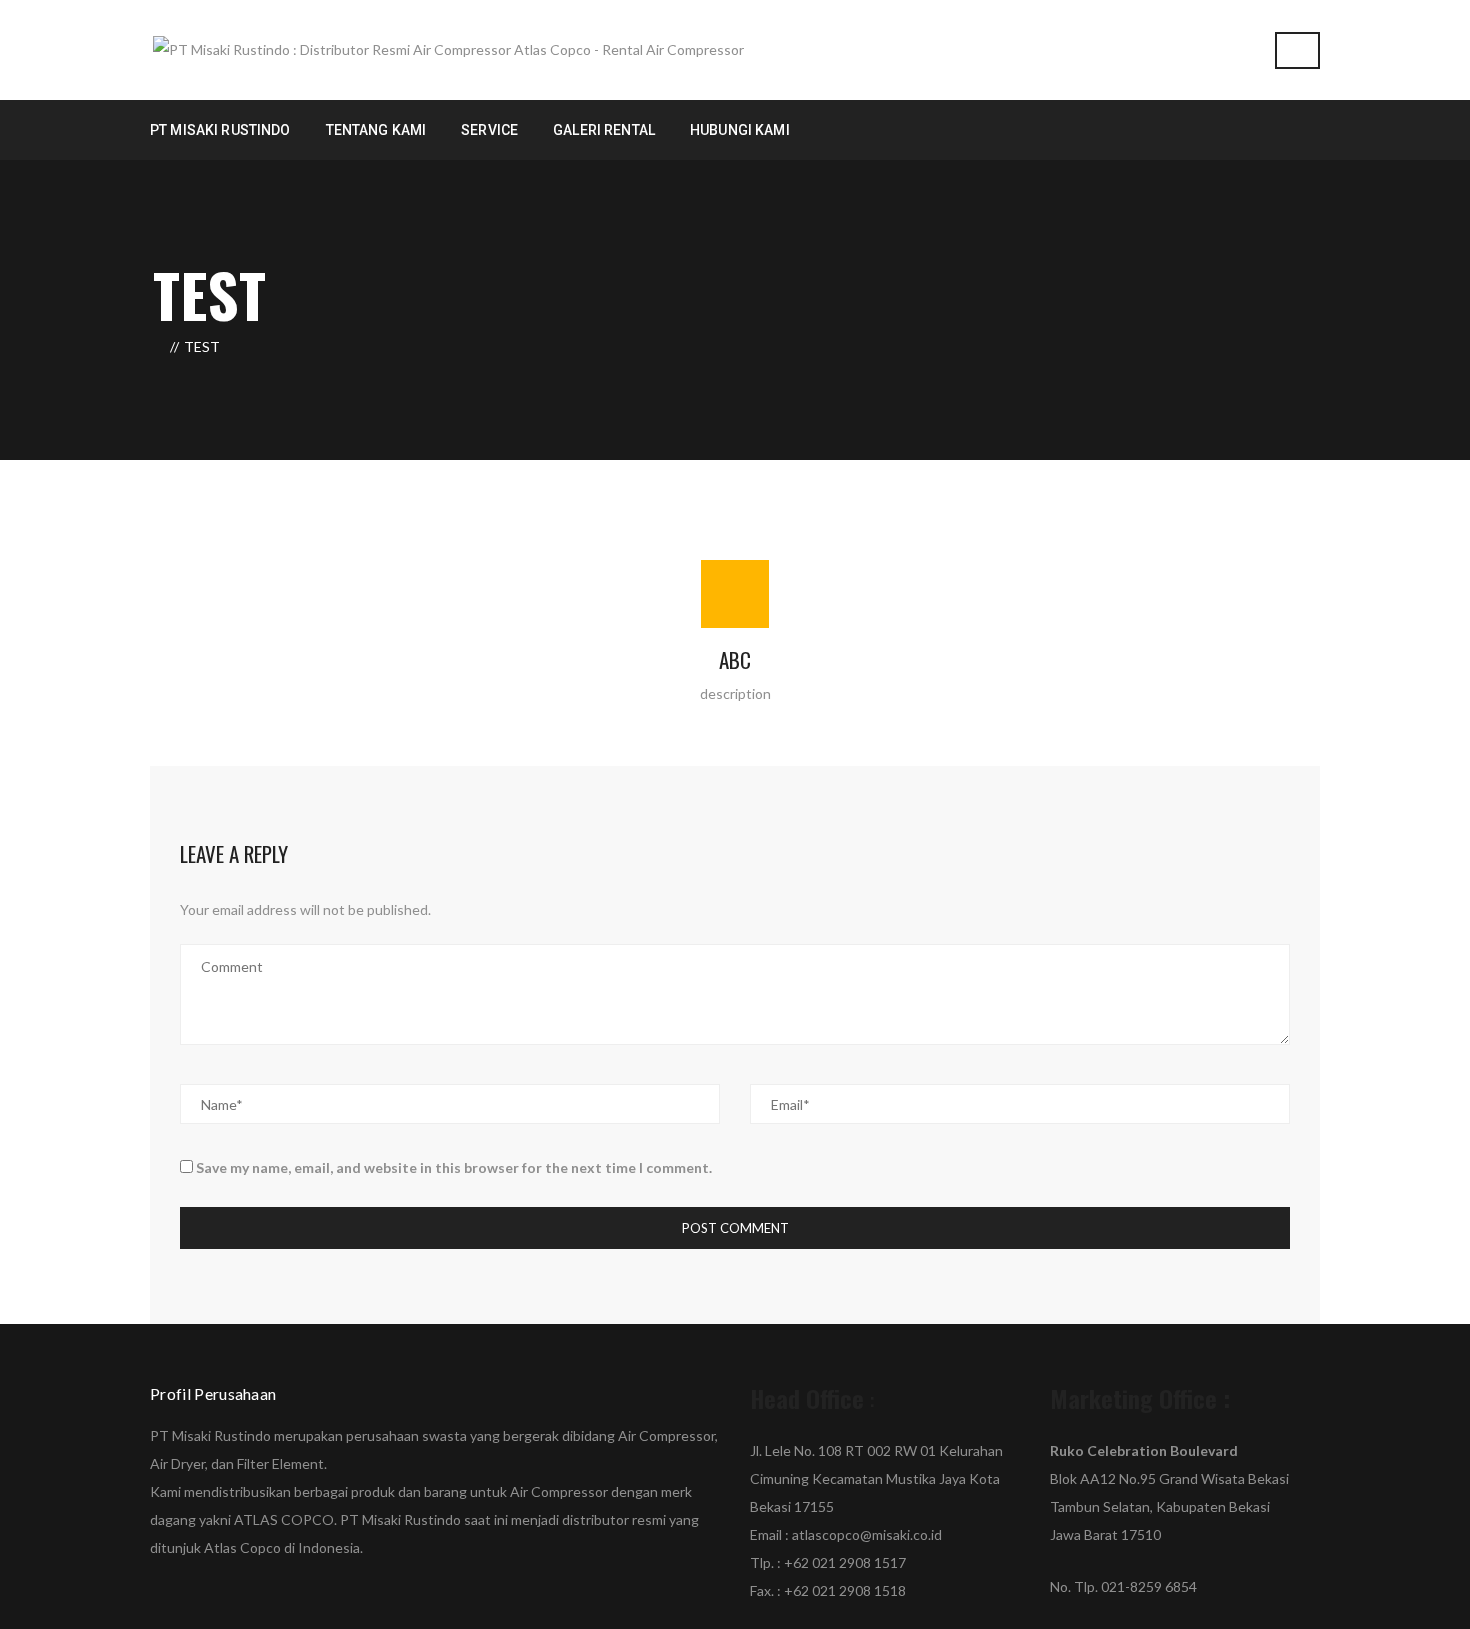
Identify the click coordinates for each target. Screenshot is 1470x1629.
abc (735, 659)
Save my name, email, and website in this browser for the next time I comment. (454, 1167)
